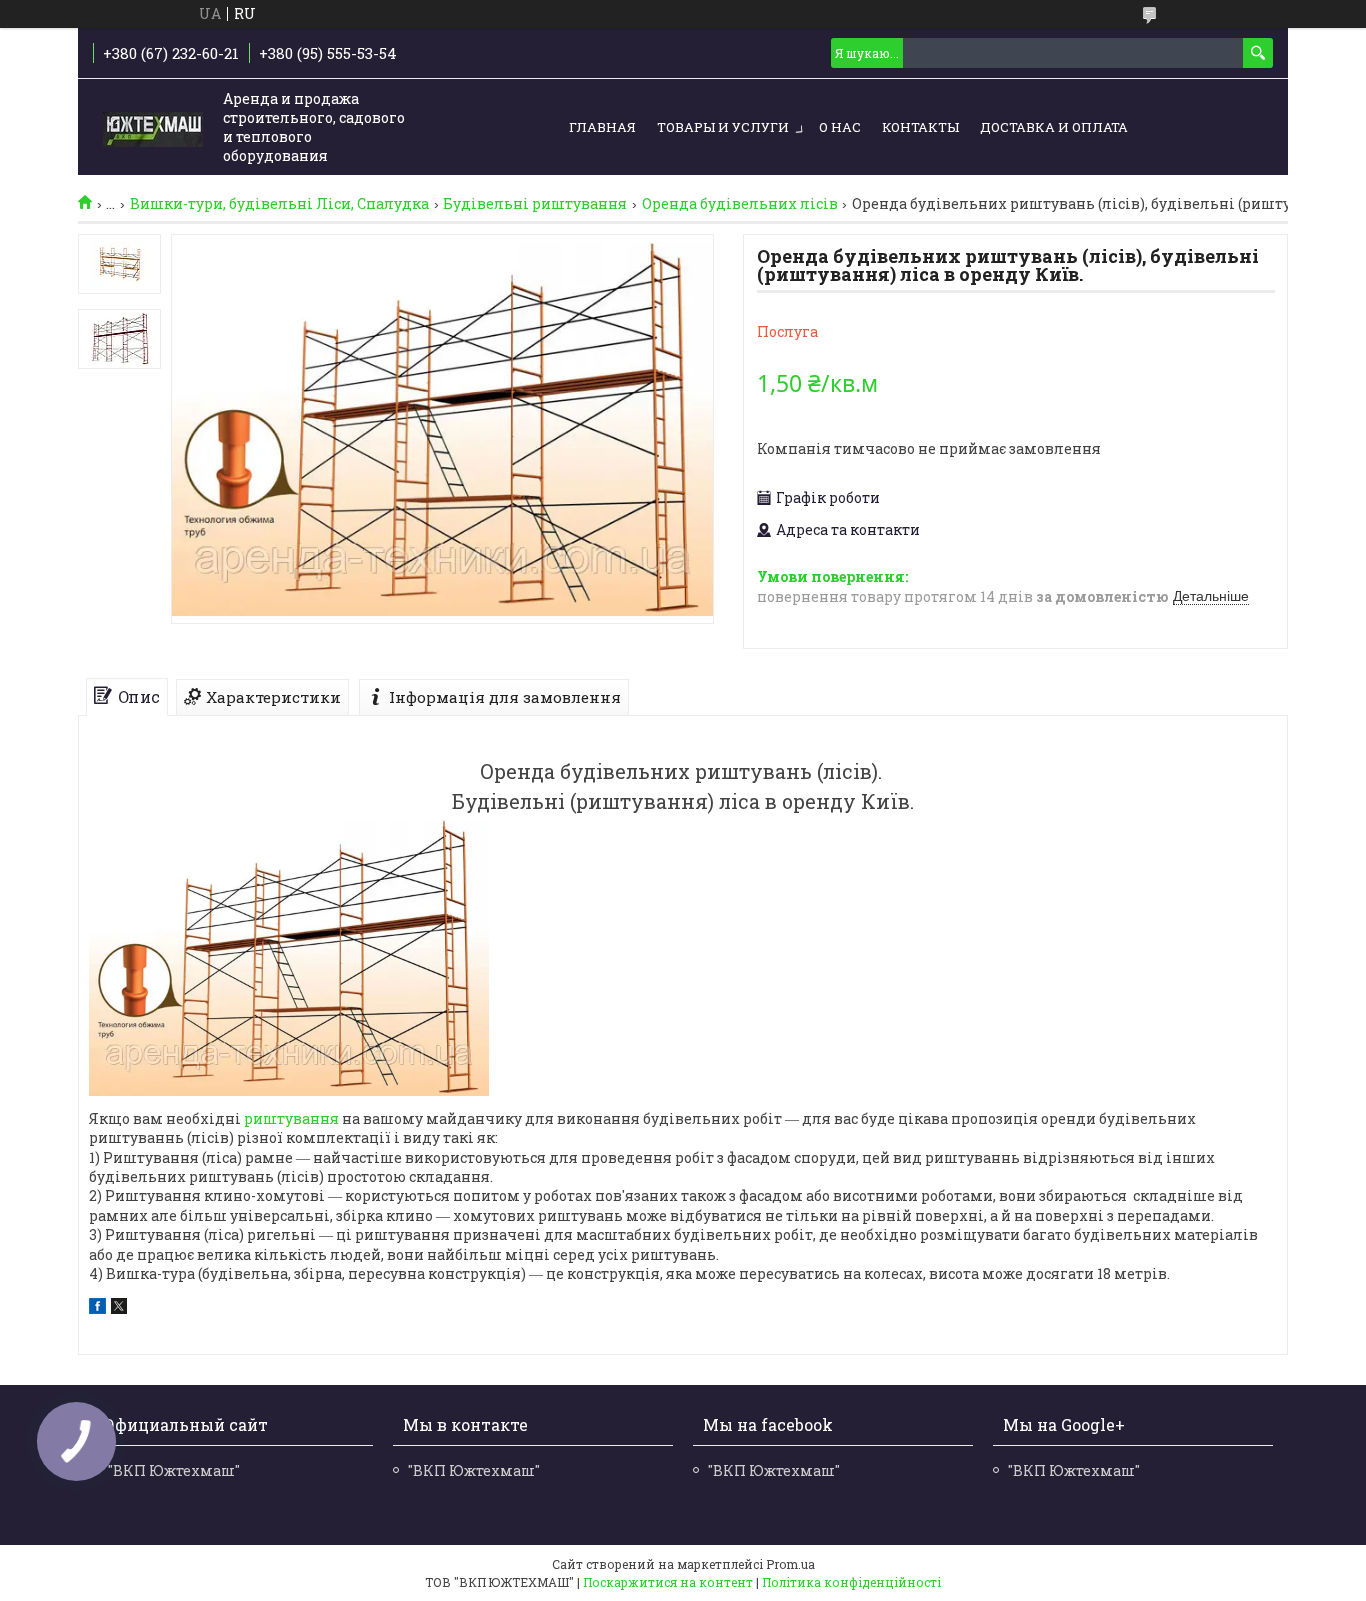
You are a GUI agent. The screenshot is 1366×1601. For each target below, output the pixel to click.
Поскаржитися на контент (668, 1582)
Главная (602, 127)
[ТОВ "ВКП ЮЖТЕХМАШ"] (153, 128)
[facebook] (97, 1308)
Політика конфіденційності (851, 1582)
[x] (119, 1308)
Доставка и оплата (1054, 127)
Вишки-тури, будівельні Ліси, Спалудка (279, 204)
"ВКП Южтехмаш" (174, 1470)
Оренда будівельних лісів (740, 204)
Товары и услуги (723, 127)
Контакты (920, 127)
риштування (291, 1118)
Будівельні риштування (535, 204)
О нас (840, 127)
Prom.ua (790, 1564)
